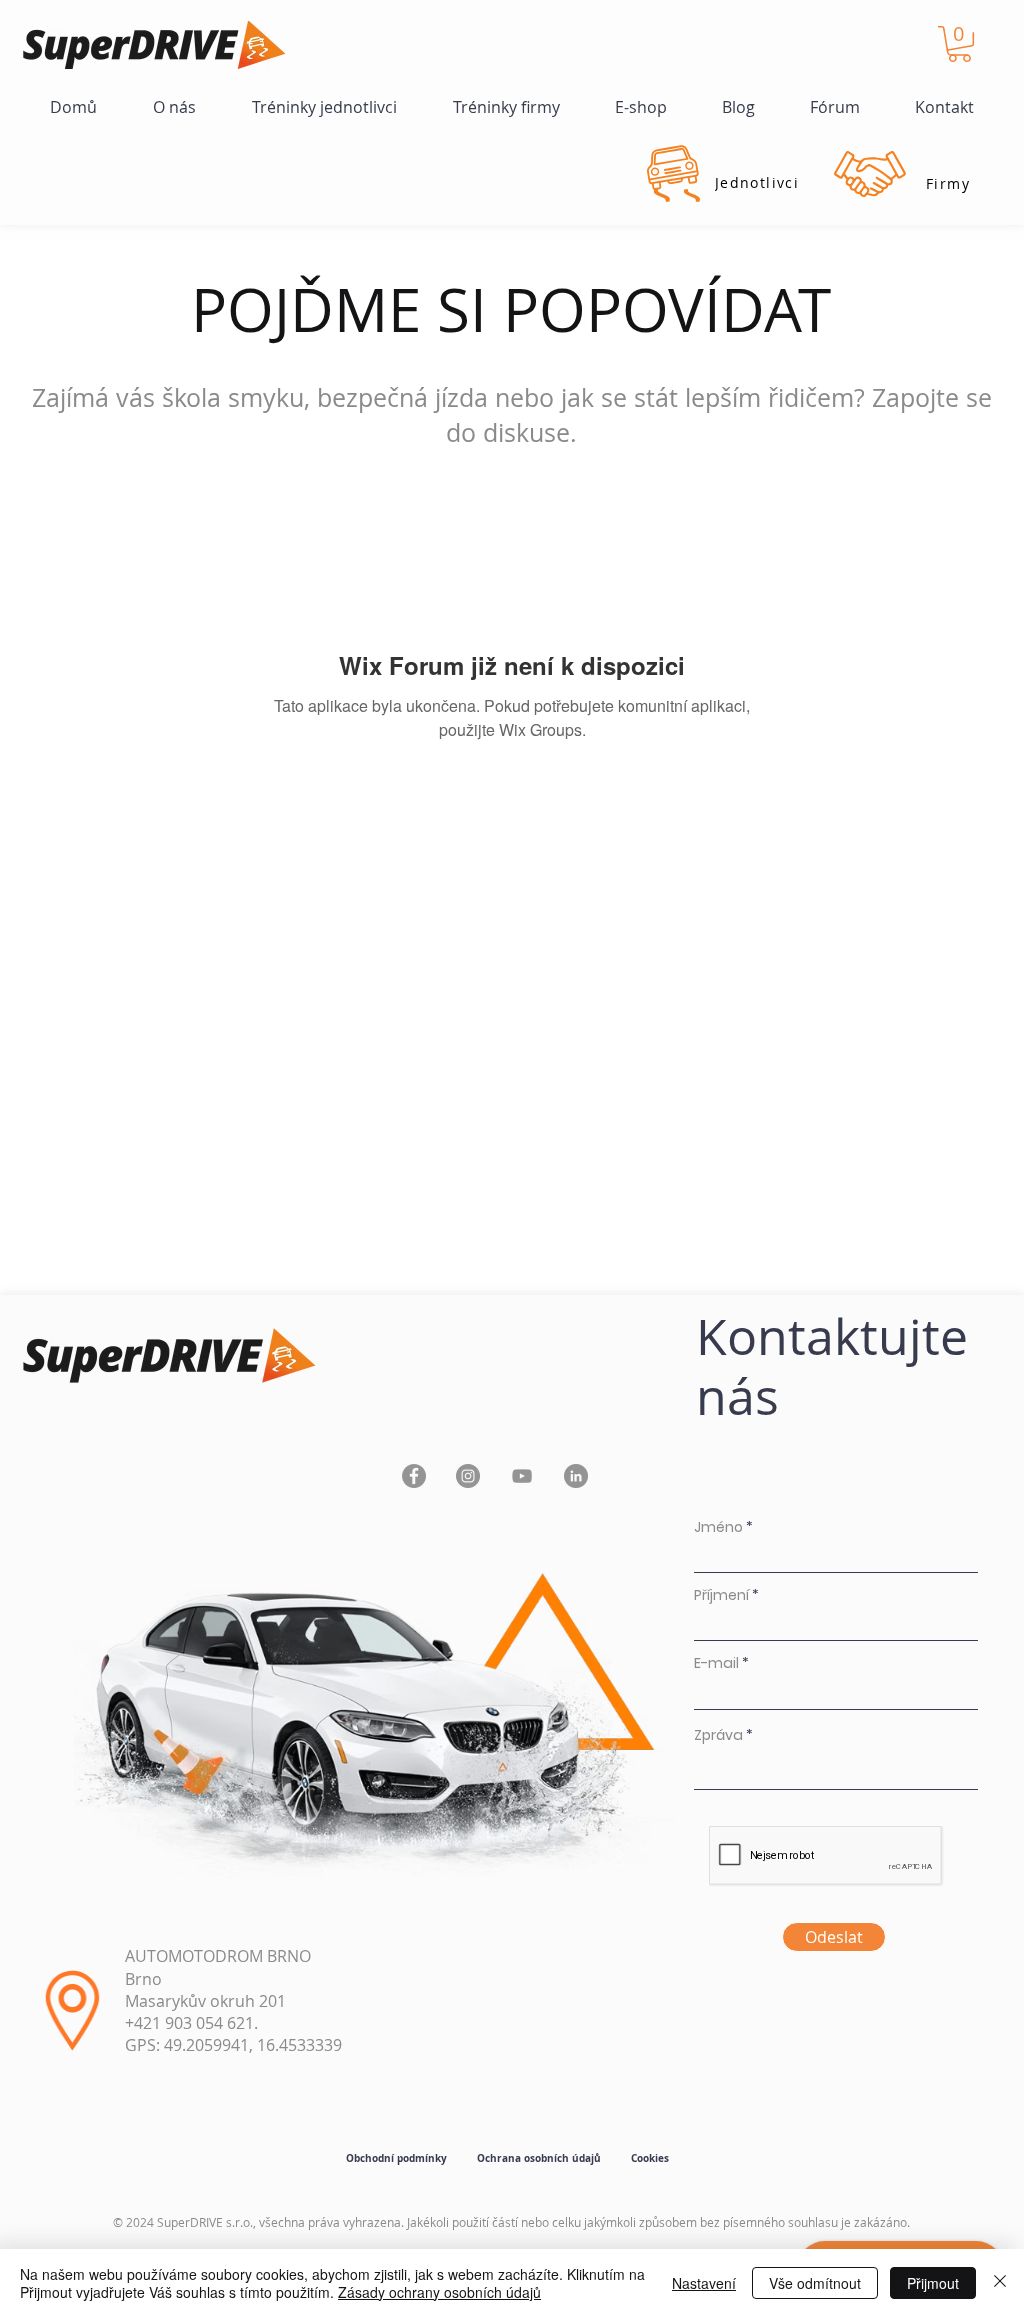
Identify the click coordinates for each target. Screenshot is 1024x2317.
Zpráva (718, 1735)
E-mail (716, 1663)
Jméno (718, 1527)
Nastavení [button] (704, 2283)
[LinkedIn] (576, 1476)
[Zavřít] (1000, 2283)
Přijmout (933, 2283)
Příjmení (721, 1595)
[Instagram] (468, 1476)
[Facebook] (414, 1476)
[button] (959, 44)
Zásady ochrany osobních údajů (439, 2292)
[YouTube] (522, 1476)
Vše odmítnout (815, 2283)
